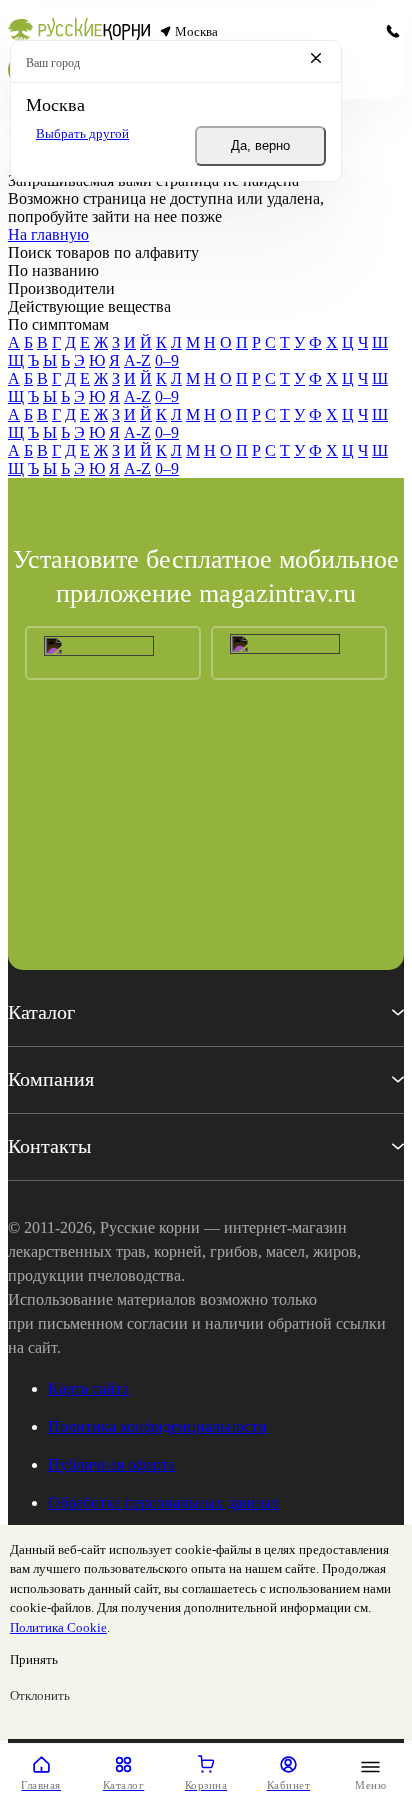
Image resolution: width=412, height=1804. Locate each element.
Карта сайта (88, 1388)
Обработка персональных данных (163, 1502)
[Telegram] (363, 32)
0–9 (167, 360)
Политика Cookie (58, 1627)
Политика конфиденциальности (157, 1426)
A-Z (137, 360)
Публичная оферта (111, 1464)
